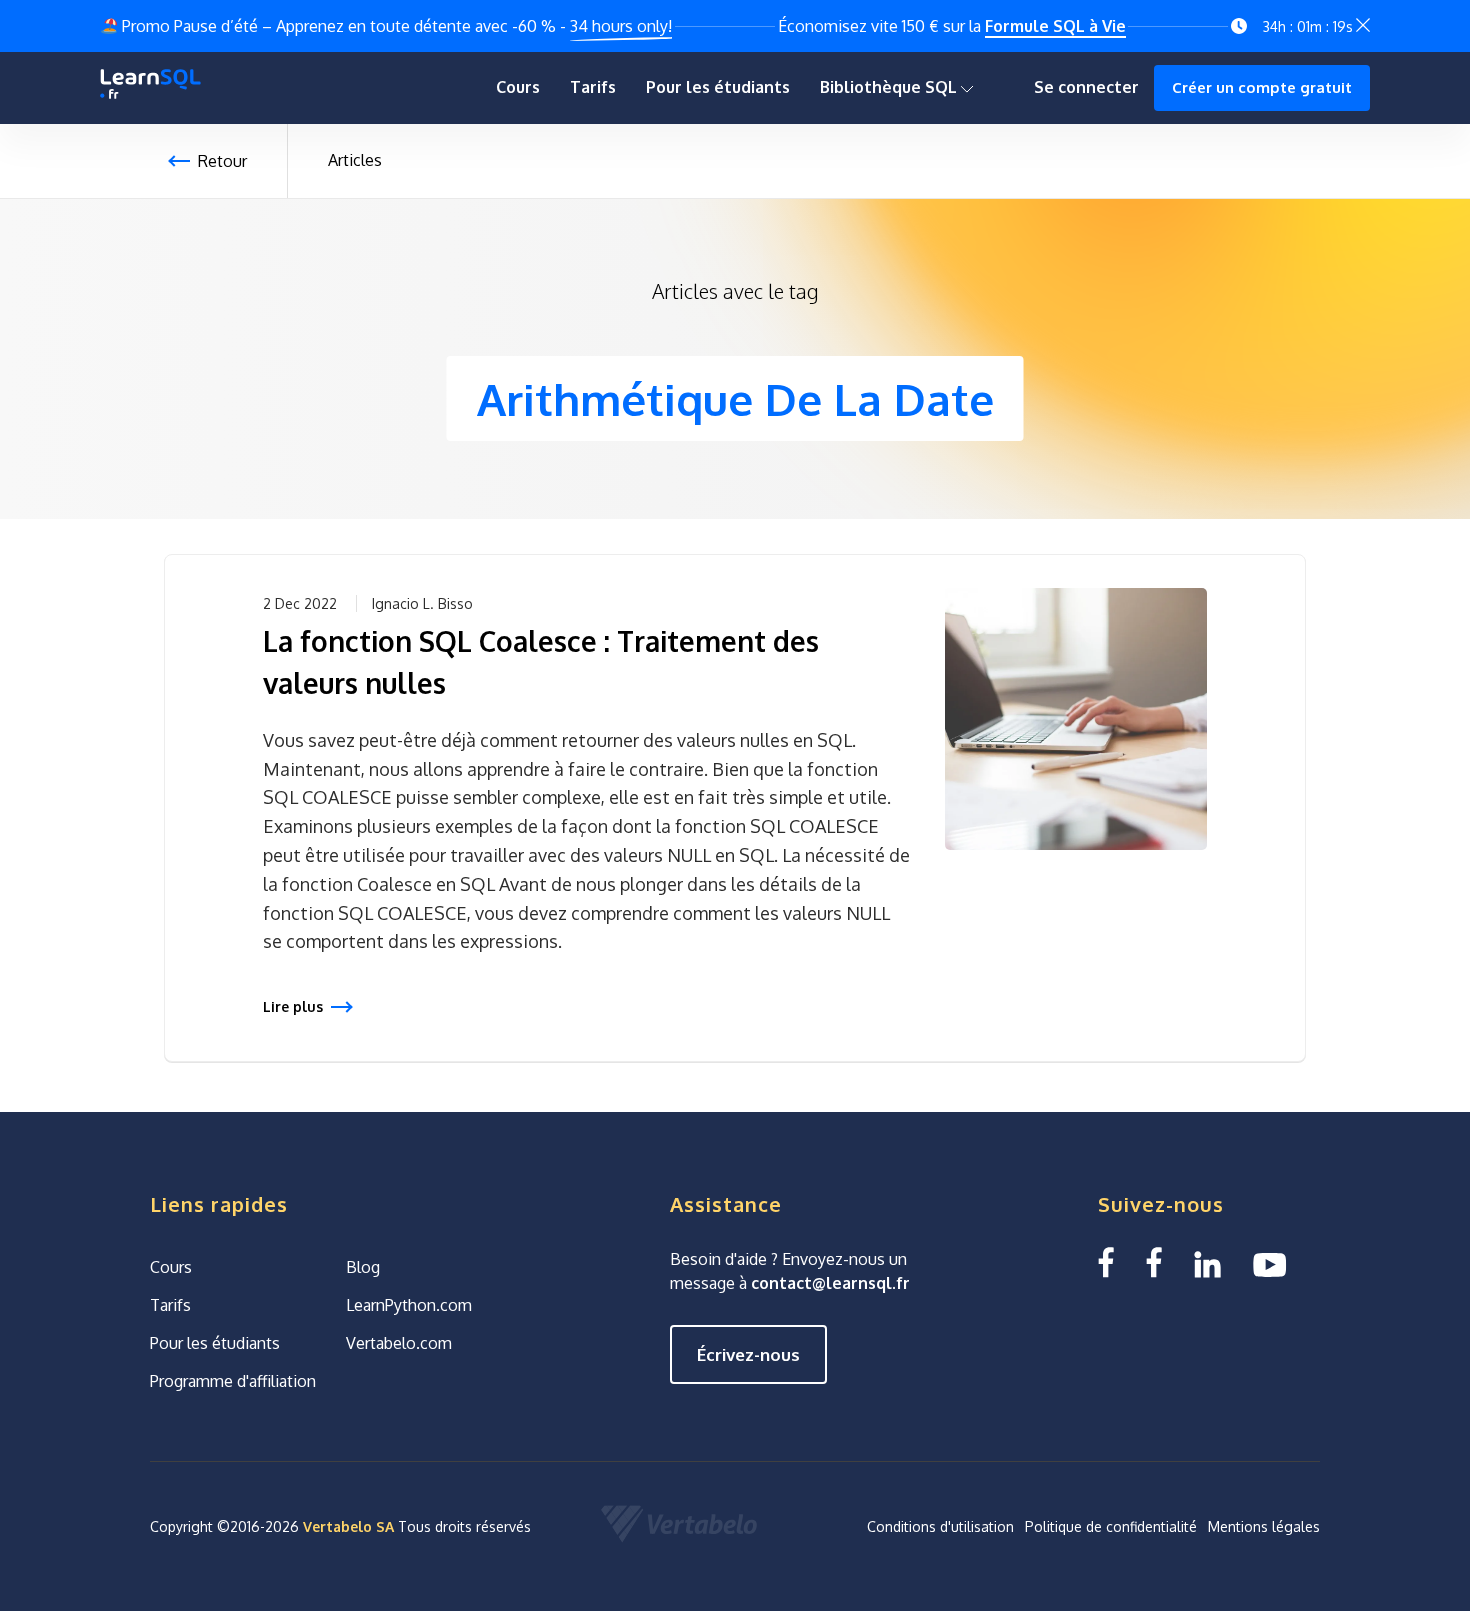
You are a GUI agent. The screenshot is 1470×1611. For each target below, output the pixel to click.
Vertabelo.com (399, 1343)
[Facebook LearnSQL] (1106, 1262)
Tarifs (593, 87)
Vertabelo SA (348, 1526)
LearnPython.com (409, 1305)
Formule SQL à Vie (1055, 26)
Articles (355, 160)
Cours (518, 87)
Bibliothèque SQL (890, 87)
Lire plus (293, 1006)
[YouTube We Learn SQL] (1270, 1262)
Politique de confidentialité (1111, 1526)
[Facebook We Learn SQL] (1154, 1262)
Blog (363, 1267)
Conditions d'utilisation (940, 1526)
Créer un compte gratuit (1262, 87)
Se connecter (1086, 87)
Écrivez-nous (748, 1354)
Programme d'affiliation (233, 1381)
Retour (222, 161)
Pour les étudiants (718, 87)
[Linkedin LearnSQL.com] (1207, 1262)
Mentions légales (1264, 1526)
